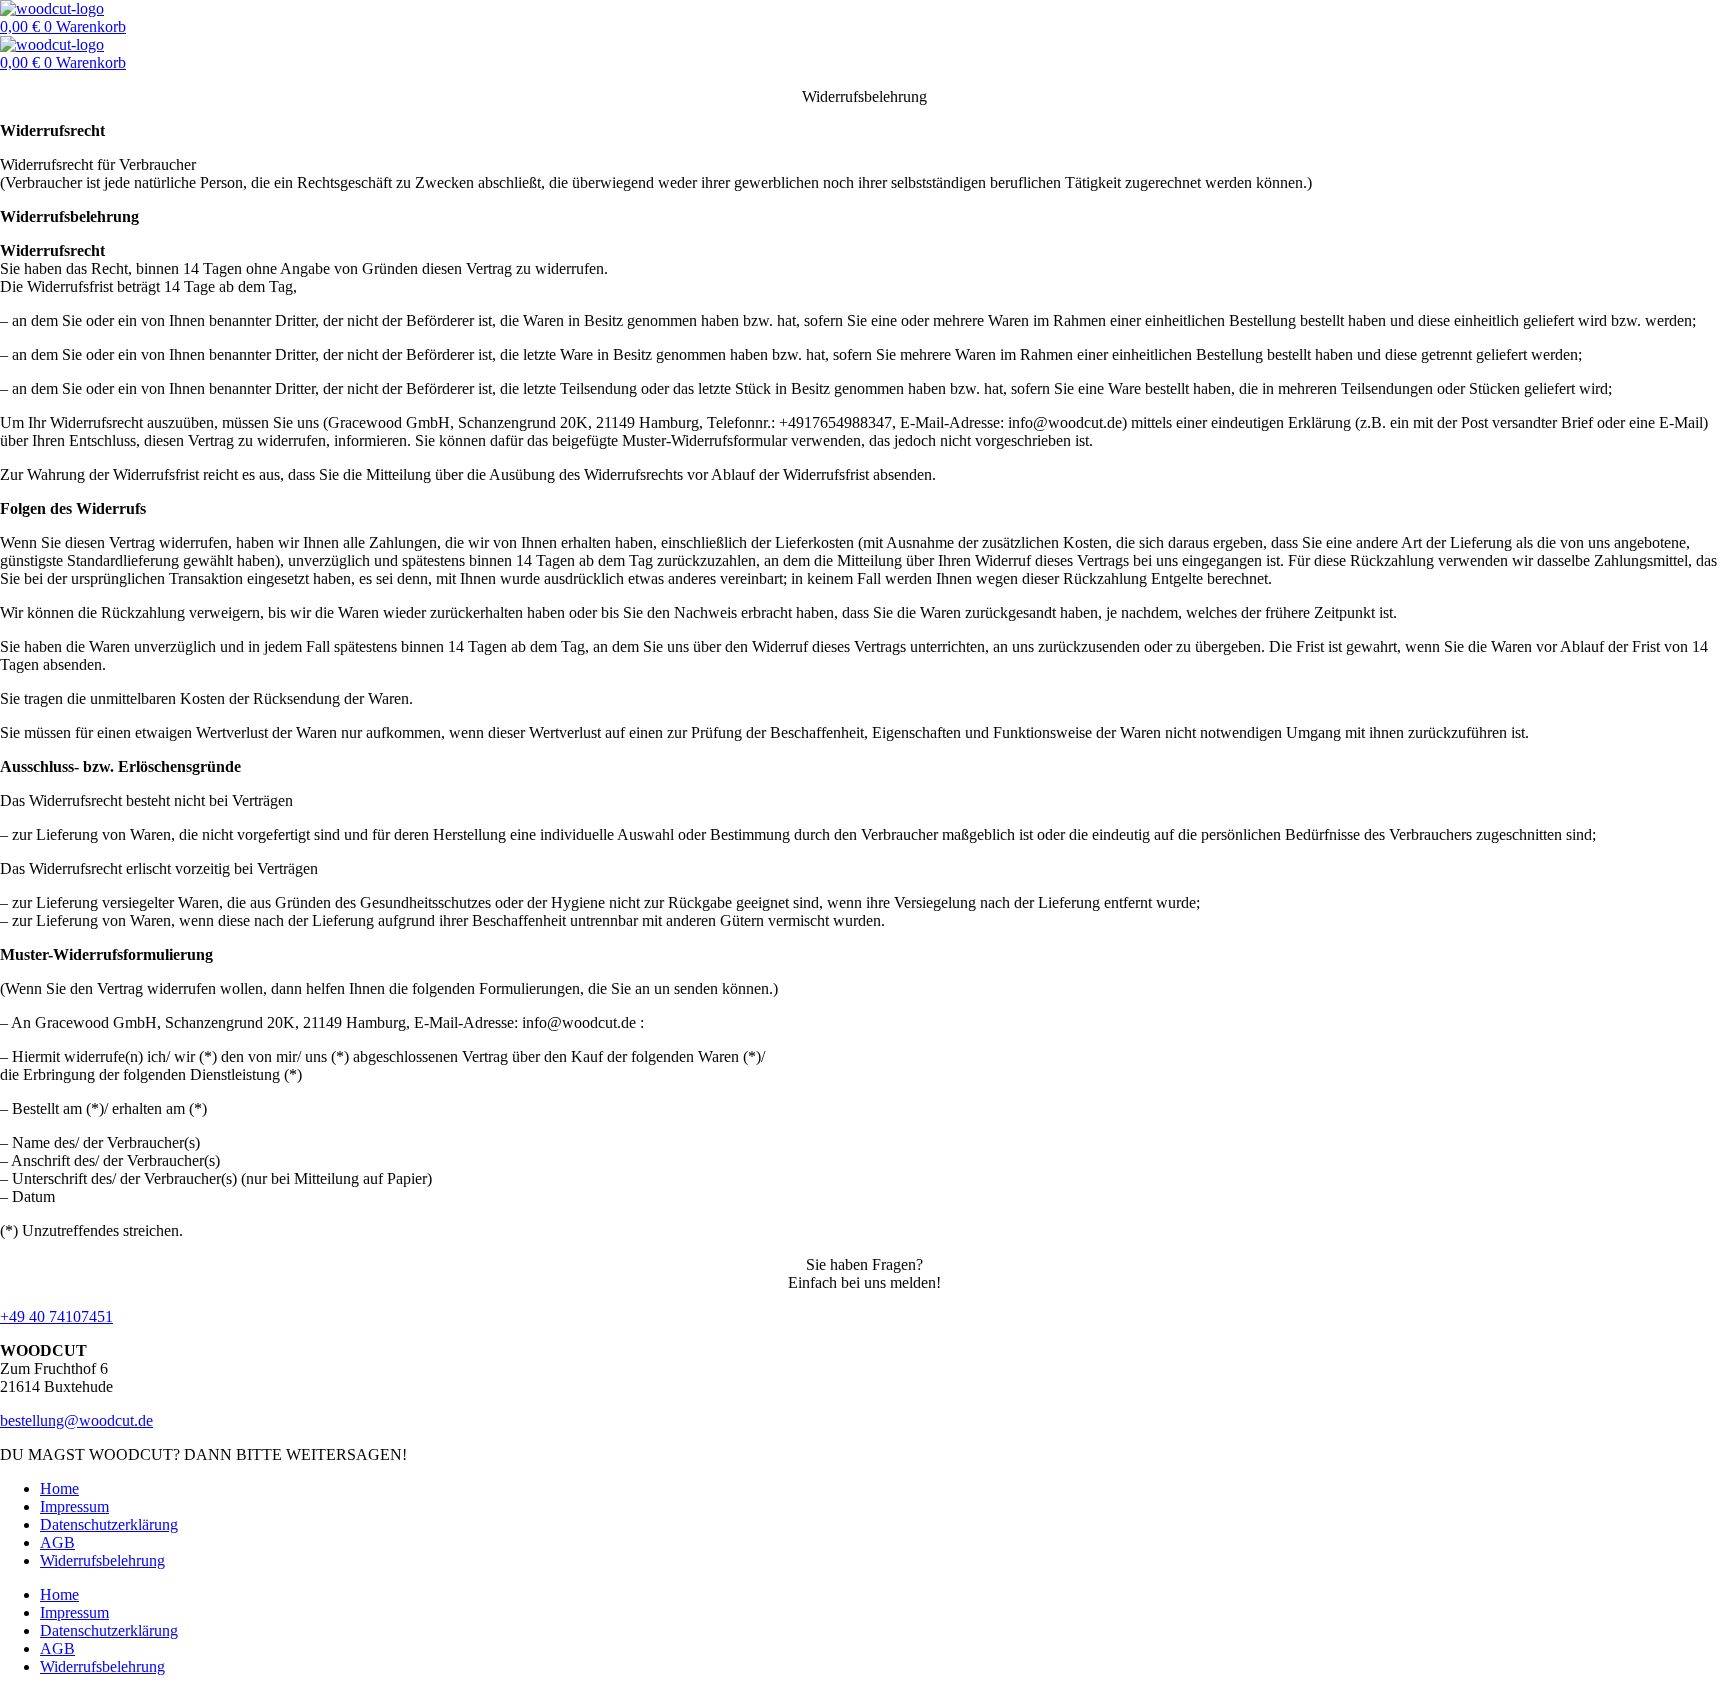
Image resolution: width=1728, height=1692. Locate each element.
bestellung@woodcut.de (76, 1420)
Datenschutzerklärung (109, 1524)
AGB (57, 1542)
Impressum (74, 1506)
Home (59, 1488)
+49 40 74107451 (56, 1316)
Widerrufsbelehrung (102, 1560)
